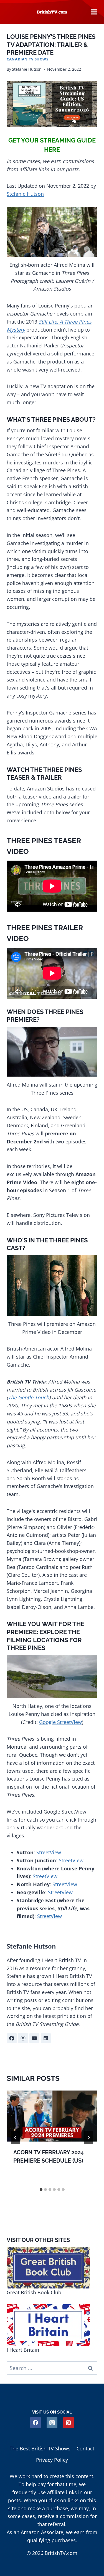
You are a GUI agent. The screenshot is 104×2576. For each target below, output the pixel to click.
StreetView (49, 1852)
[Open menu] (94, 12)
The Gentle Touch (29, 1397)
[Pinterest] (69, 2423)
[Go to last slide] (16, 2138)
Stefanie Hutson (27, 69)
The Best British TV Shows (40, 2448)
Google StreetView (60, 1722)
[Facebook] (36, 2423)
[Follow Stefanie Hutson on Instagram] (23, 2038)
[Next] (88, 2138)
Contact (85, 2448)
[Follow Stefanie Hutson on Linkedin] (46, 2038)
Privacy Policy (52, 2460)
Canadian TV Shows (28, 59)
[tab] (41, 2190)
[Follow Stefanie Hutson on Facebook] (12, 2038)
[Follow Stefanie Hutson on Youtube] (34, 2038)
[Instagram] (52, 2423)
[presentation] (52, 2116)
